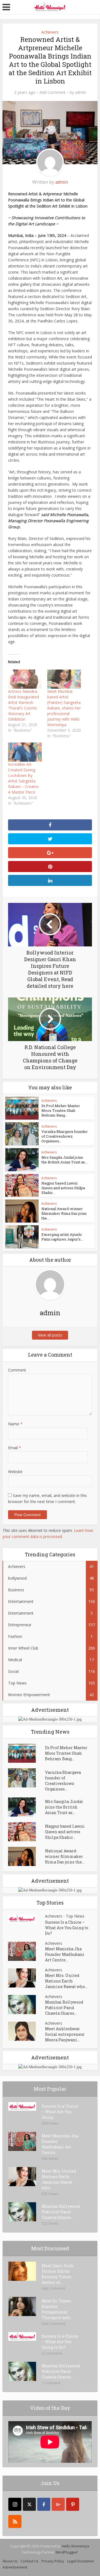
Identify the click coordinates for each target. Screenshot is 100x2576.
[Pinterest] (73, 2504)
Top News (75, 1916)
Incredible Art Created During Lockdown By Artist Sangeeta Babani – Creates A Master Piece (23, 778)
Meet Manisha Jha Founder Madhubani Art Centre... (65, 1954)
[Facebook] (44, 2504)
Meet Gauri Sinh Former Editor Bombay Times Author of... (58, 2274)
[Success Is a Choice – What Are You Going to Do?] (27, 1919)
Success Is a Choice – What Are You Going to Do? (67, 1928)
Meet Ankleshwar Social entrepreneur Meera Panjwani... (65, 2034)
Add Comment (52, 92)
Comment (17, 1370)
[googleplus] (58, 2504)
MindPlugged (67, 2552)
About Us (10, 2561)
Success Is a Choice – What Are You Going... (60, 2112)
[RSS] (15, 2521)
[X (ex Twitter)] (29, 2504)
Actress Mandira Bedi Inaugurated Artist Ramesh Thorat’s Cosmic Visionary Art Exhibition (23, 705)
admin (81, 92)
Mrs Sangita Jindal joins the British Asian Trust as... (64, 1160)
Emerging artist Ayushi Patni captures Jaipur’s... (62, 1237)
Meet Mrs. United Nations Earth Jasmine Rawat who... (66, 1981)
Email (15, 1448)
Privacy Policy (53, 2561)
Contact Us (30, 2561)
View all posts (50, 1335)
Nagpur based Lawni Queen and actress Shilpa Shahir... (63, 1188)
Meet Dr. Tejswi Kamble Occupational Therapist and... (57, 2309)
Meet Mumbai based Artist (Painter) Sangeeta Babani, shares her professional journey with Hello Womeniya (64, 708)
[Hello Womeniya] (50, 7)
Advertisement (15, 2567)
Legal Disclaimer (81, 2561)
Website (15, 1472)
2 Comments (52, 2353)
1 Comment (51, 2383)
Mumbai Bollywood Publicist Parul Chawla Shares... (64, 2008)
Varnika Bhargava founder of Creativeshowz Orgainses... (65, 1136)
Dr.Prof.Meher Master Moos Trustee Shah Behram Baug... (61, 1110)
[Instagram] (15, 2504)
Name (15, 1424)
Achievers (50, 32)
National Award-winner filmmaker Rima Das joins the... (64, 1213)
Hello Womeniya (75, 2546)
